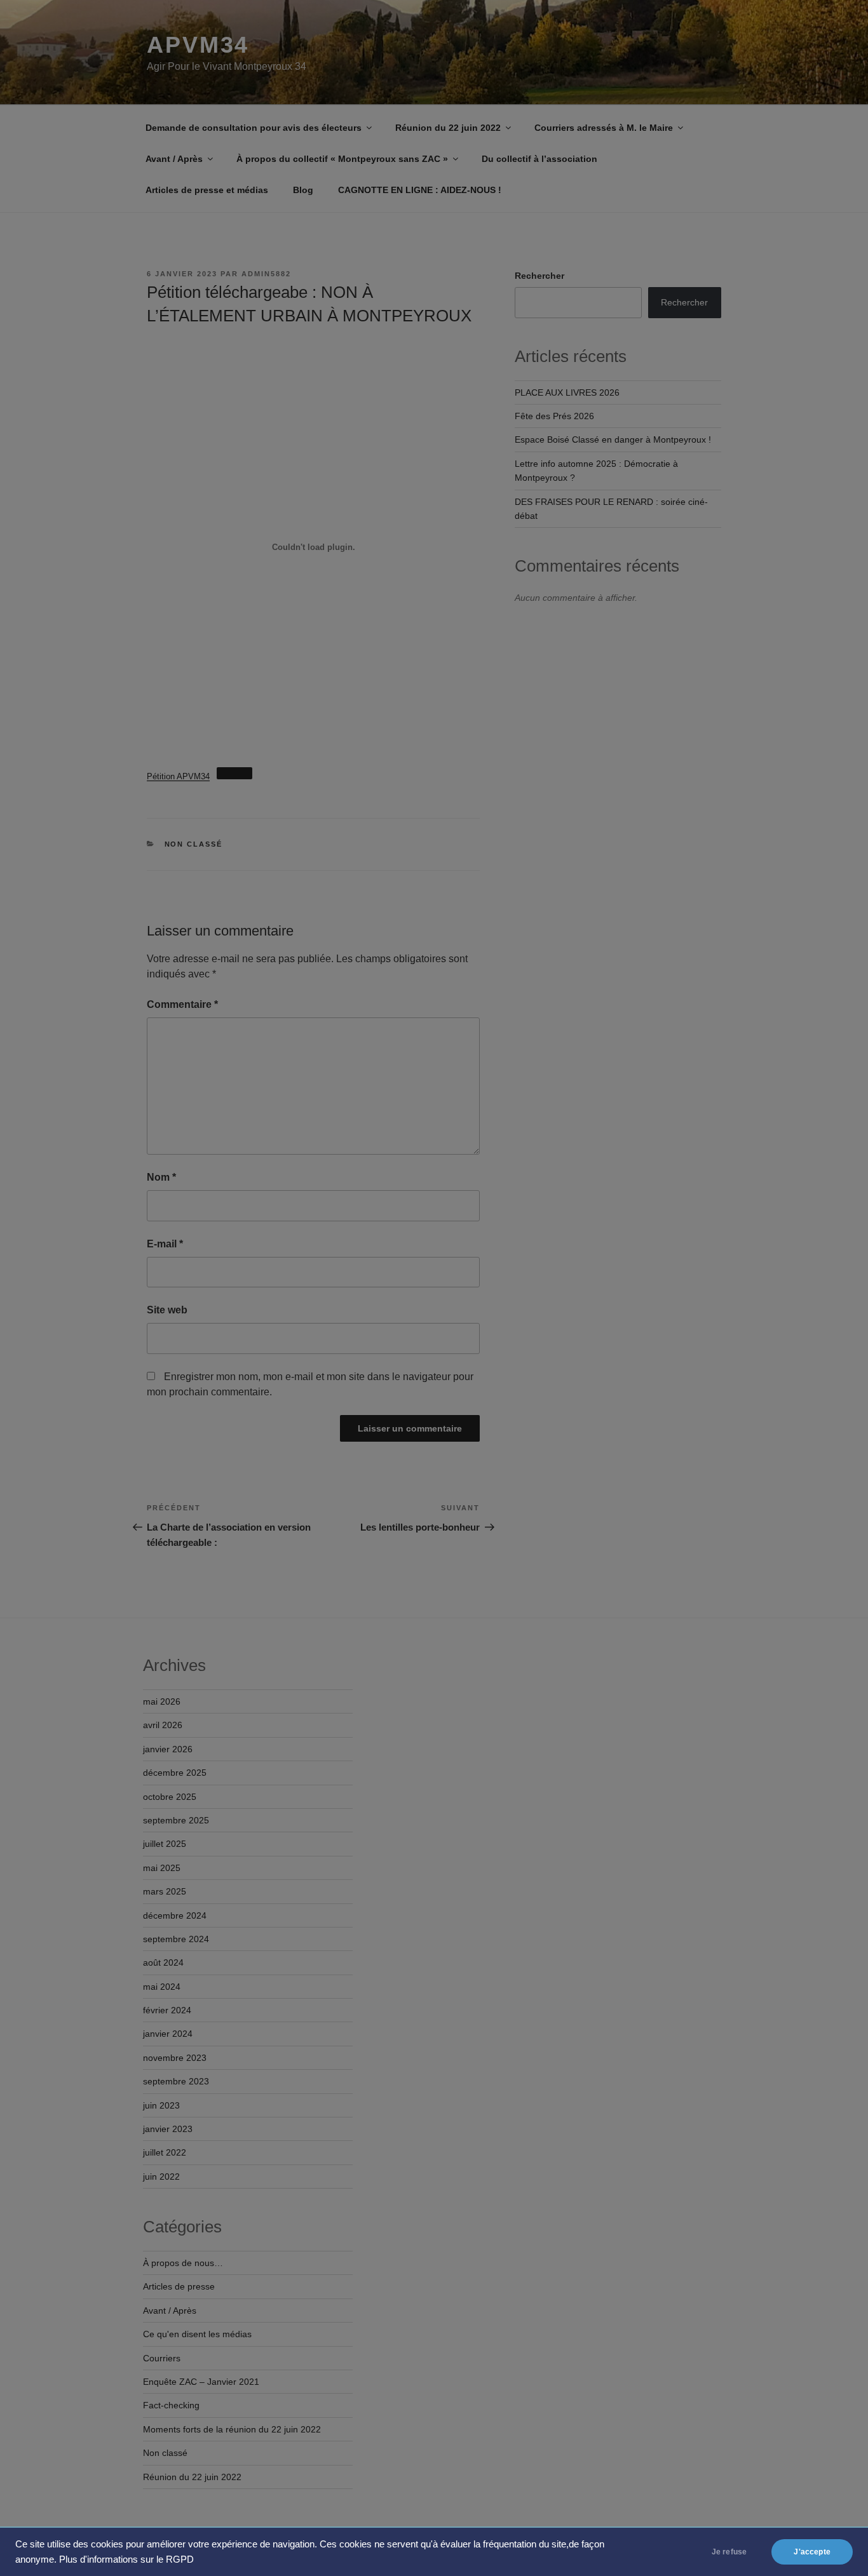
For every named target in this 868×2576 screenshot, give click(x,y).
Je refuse (729, 2552)
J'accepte (812, 2552)
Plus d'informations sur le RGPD (126, 2559)
